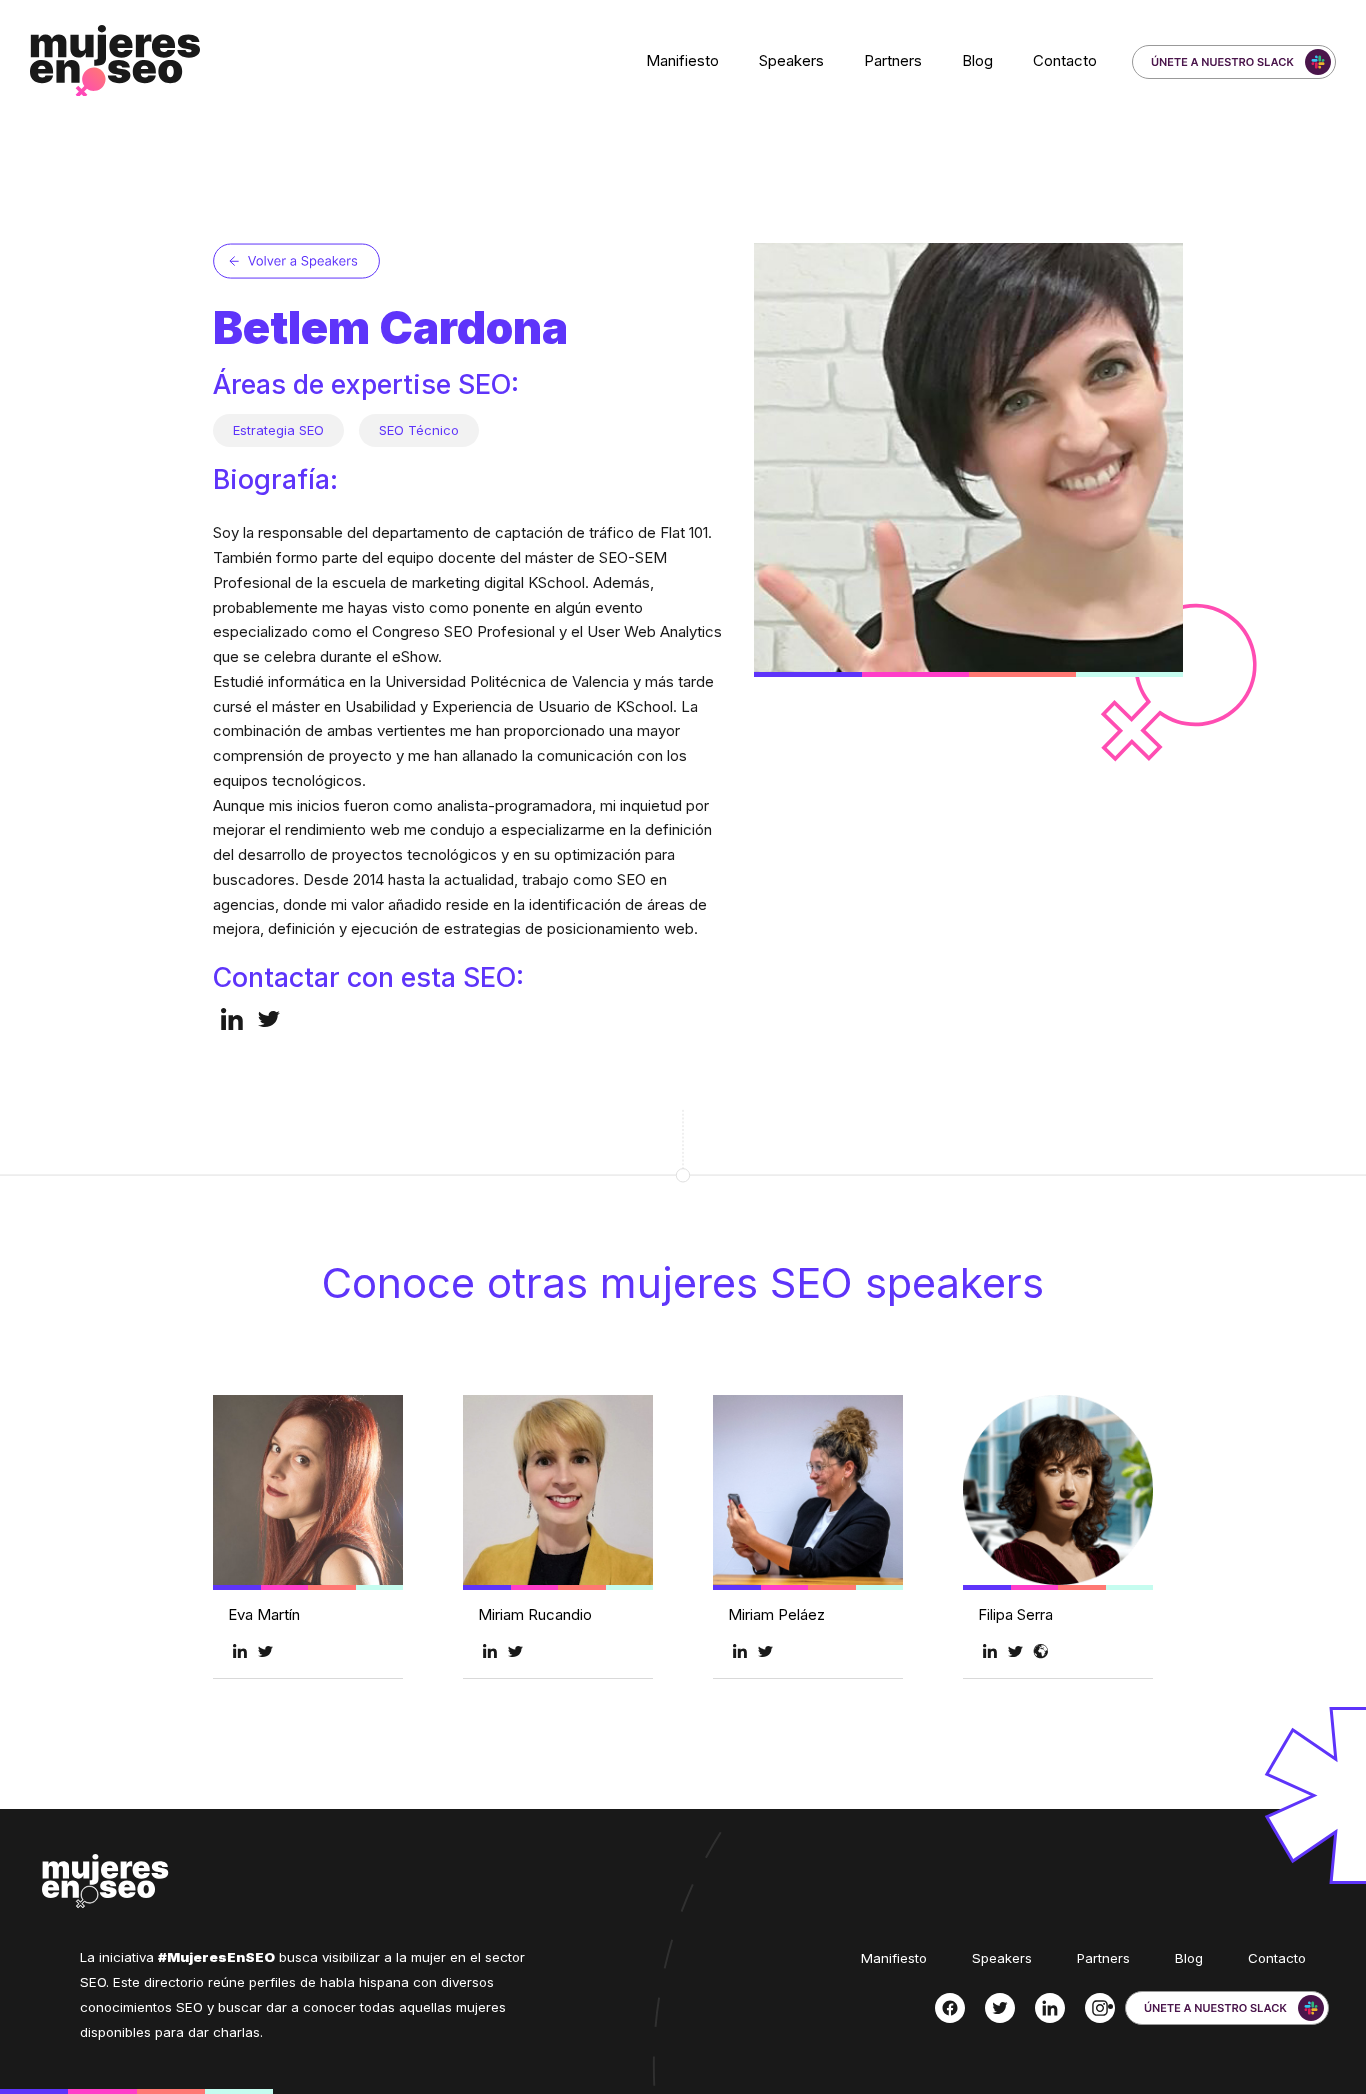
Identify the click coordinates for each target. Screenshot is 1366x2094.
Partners (893, 60)
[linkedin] (232, 1018)
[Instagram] (1100, 2008)
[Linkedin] (1050, 2008)
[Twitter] (1000, 2008)
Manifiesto (682, 60)
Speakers (791, 60)
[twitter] (269, 1018)
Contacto (1065, 60)
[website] (1040, 1650)
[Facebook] (950, 2008)
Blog (977, 60)
